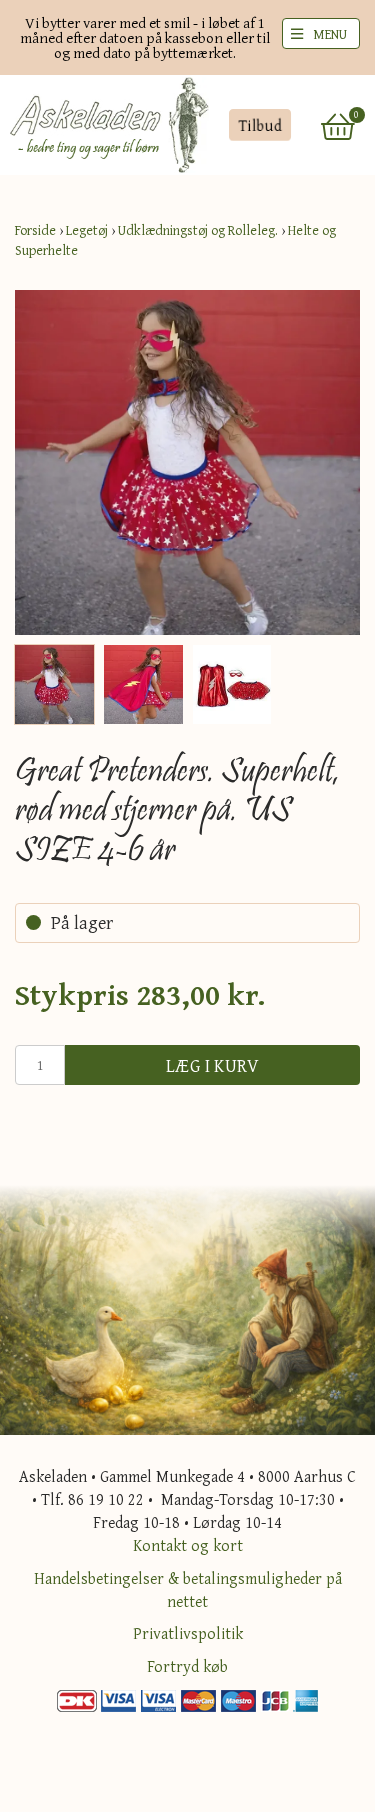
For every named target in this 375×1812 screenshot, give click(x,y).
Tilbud (259, 125)
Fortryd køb (187, 1666)
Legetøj (87, 230)
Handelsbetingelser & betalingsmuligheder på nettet (188, 1589)
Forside (35, 230)
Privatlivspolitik (188, 1633)
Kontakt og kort (188, 1545)
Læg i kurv (213, 1065)
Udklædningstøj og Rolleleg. (198, 230)
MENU (330, 34)
